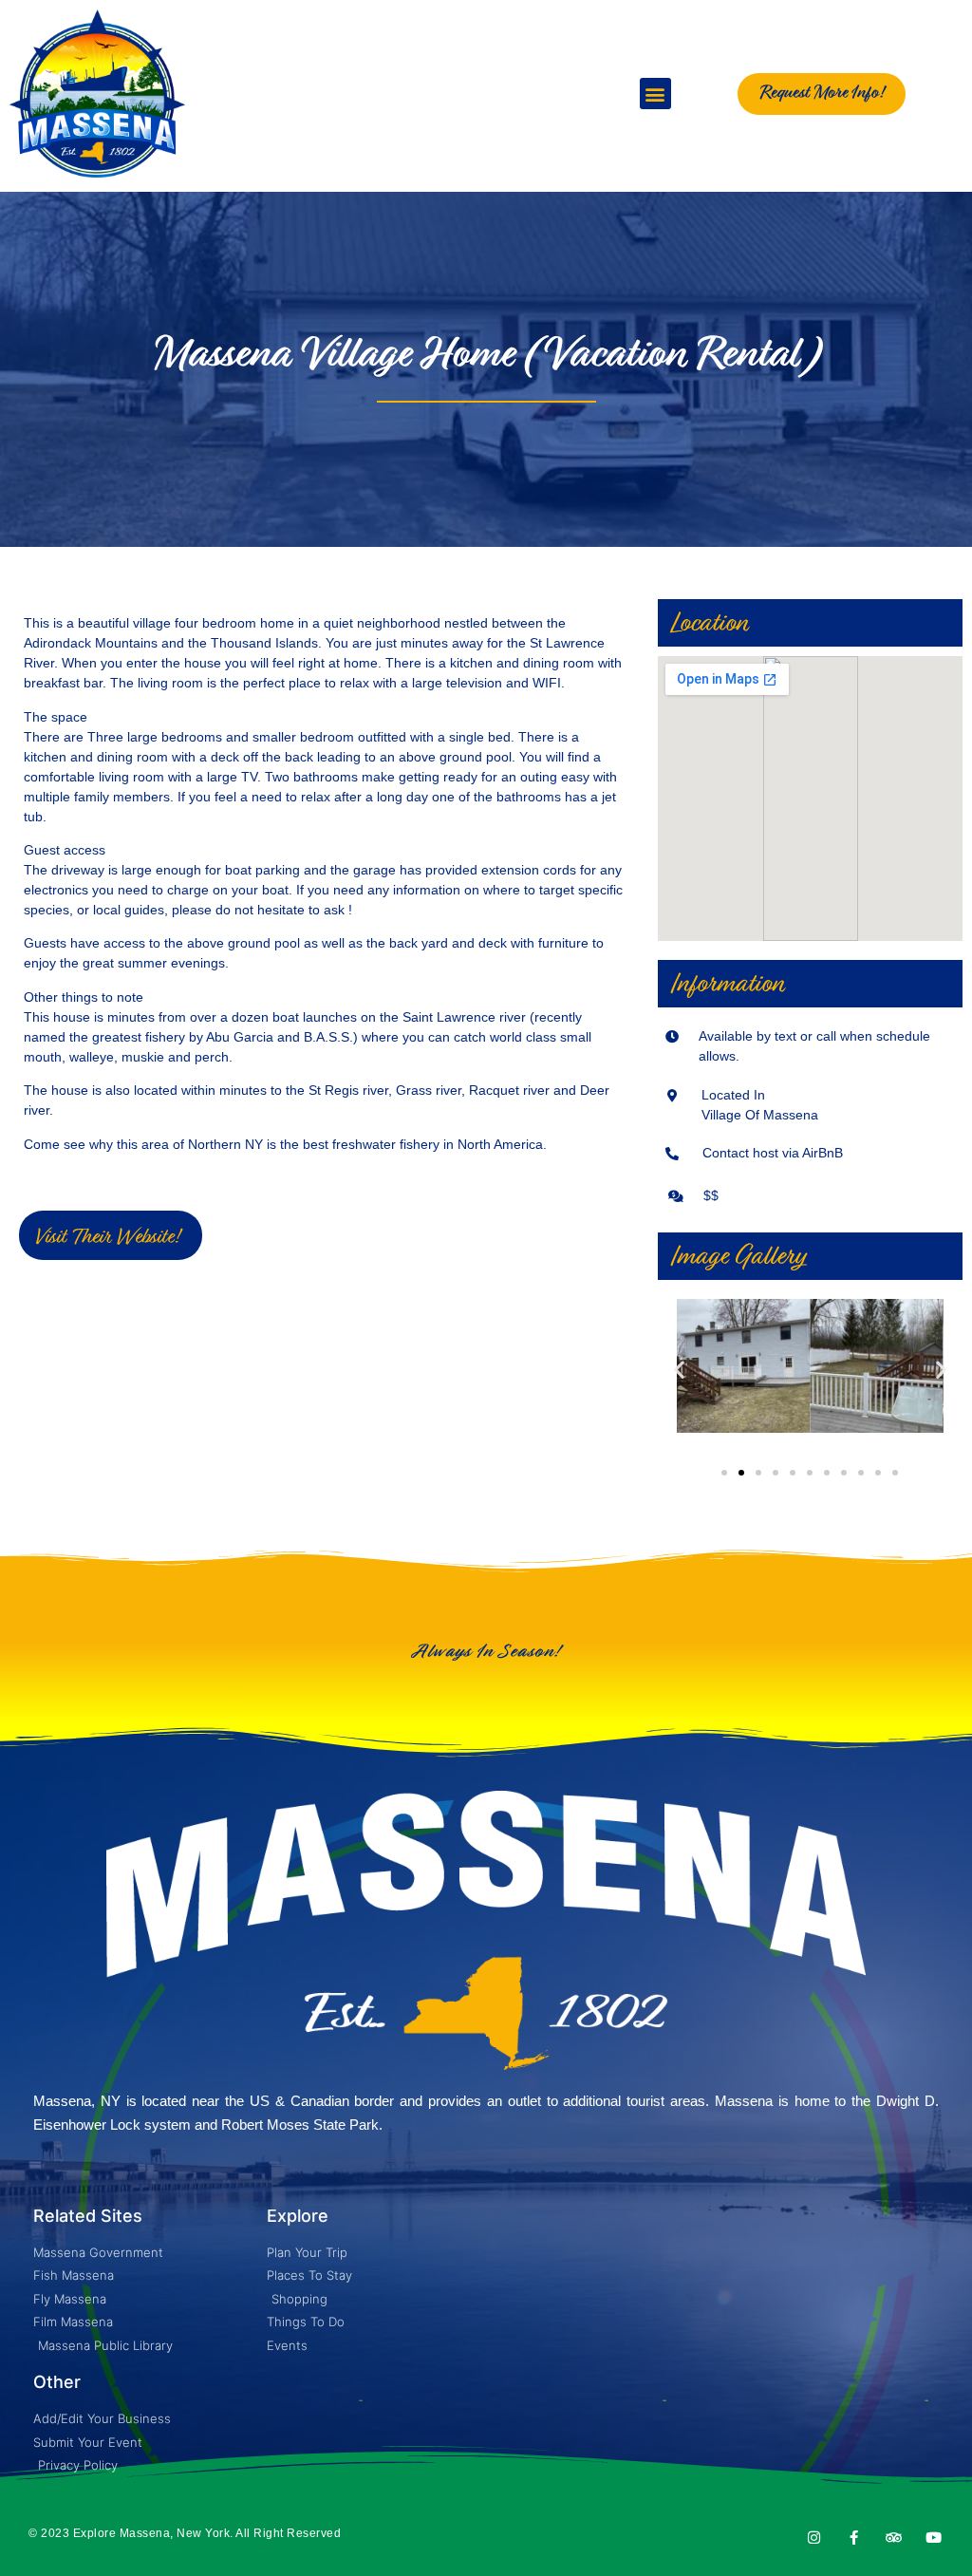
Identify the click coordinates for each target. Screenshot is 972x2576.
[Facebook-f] (854, 2538)
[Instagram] (814, 2538)
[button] (655, 94)
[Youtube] (934, 2538)
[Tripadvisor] (894, 2538)
